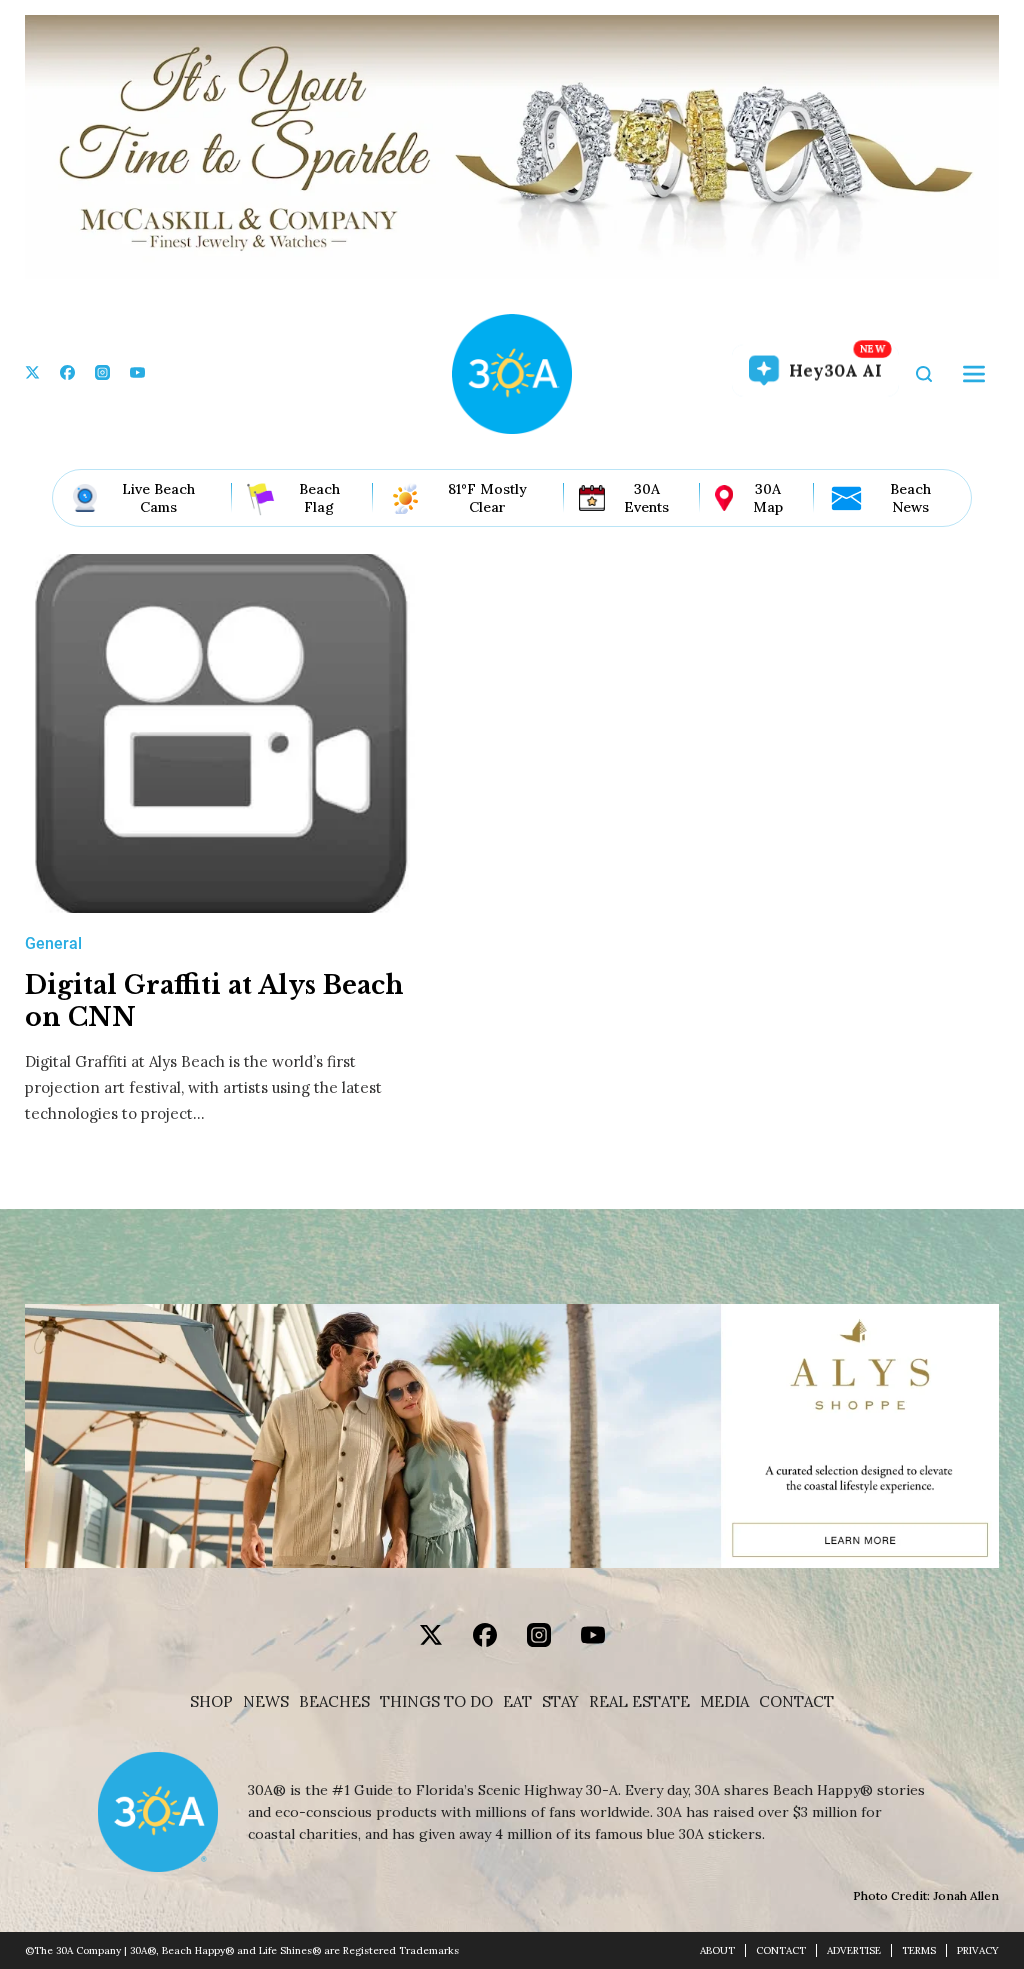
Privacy (978, 1950)
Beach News (910, 498)
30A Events (646, 498)
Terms (919, 1950)
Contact (796, 1702)
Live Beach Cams (158, 498)
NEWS (266, 1702)
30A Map (768, 498)
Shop (211, 1702)
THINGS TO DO (436, 1702)
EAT (517, 1702)
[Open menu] (974, 374)
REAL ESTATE (639, 1702)
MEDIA (724, 1702)
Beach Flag (319, 498)
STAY (560, 1702)
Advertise (854, 1950)
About (717, 1950)
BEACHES (334, 1702)
